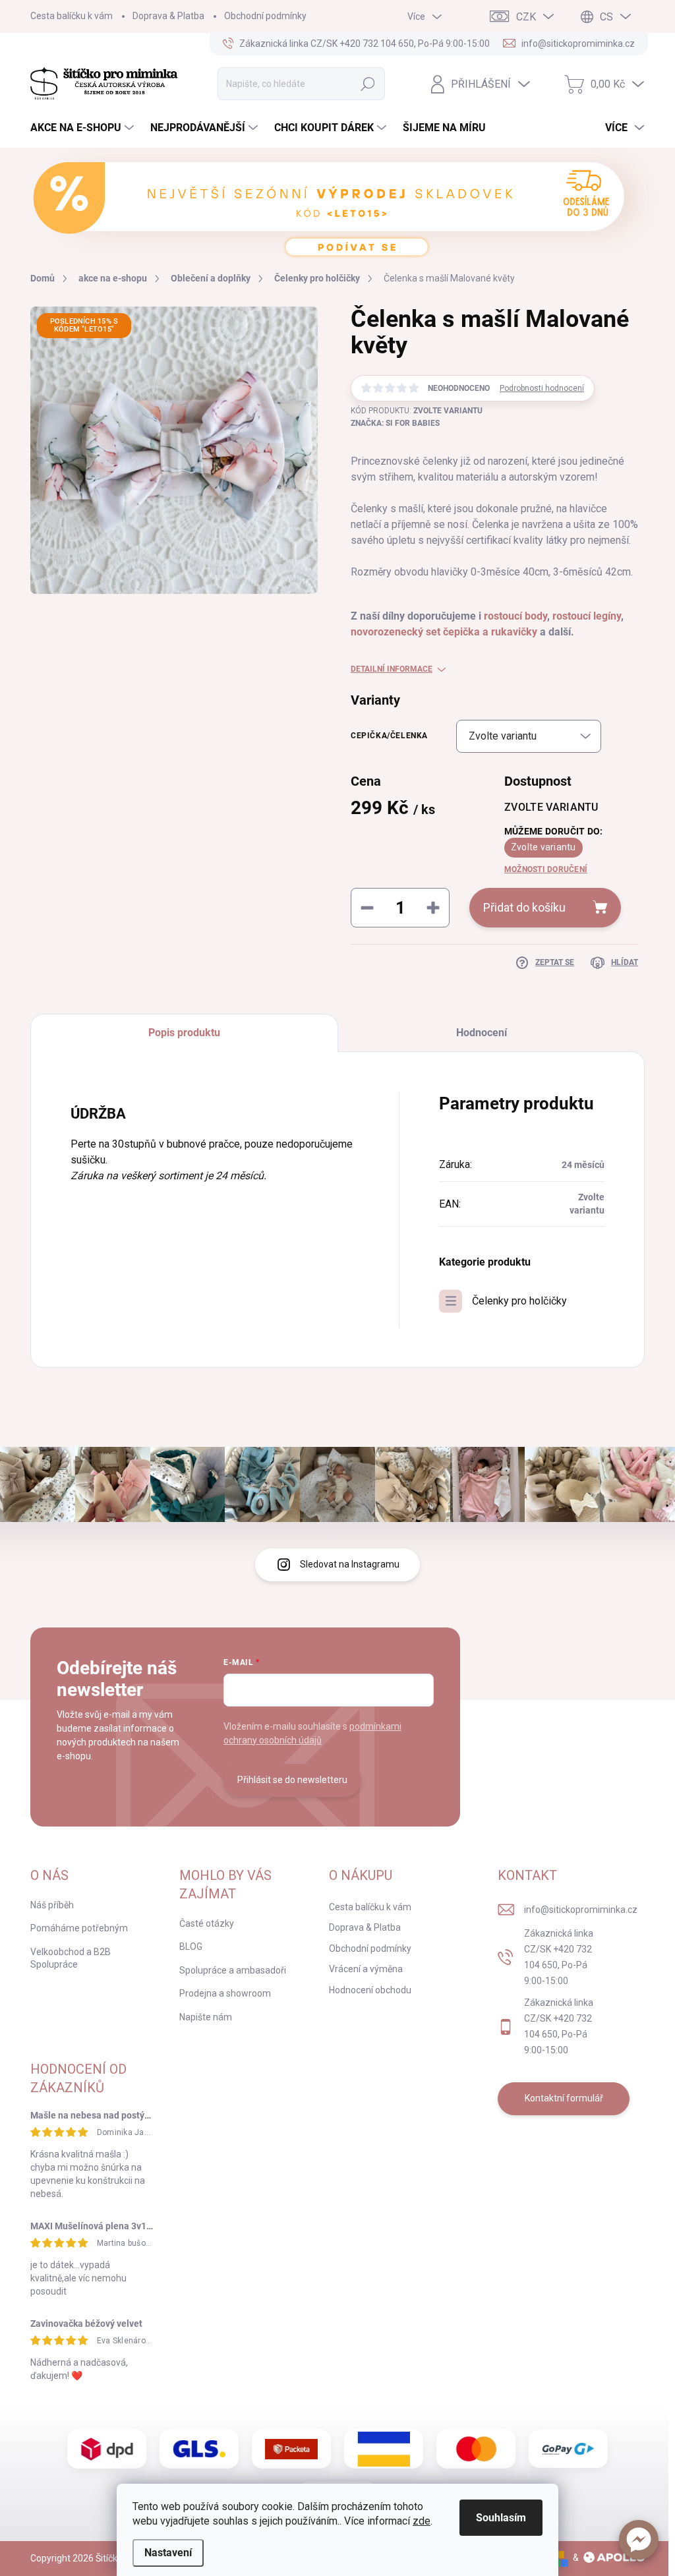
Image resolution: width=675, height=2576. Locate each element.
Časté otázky (207, 1923)
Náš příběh (52, 1905)
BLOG (191, 1947)
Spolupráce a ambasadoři (233, 1970)
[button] (639, 2540)
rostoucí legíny (587, 616)
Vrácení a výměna (366, 1969)
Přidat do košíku (524, 907)
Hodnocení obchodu (370, 1990)
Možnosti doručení (546, 869)
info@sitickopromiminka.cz (581, 1910)
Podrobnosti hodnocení (542, 388)
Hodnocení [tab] (482, 1033)
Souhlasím (501, 2518)
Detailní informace (392, 669)
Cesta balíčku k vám (72, 16)
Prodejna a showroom (225, 1993)
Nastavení (168, 2553)
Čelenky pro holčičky (519, 1301)
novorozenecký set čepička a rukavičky (444, 632)
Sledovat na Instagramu (350, 1564)
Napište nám (206, 2017)
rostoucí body (515, 616)
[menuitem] (84, 128)
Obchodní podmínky (265, 16)
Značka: (395, 423)
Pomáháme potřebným (79, 1928)
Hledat (367, 84)
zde (422, 2521)
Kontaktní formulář (564, 2098)
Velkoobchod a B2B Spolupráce (71, 1958)
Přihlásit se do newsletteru (292, 1780)
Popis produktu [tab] (184, 1033)
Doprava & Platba (168, 16)
